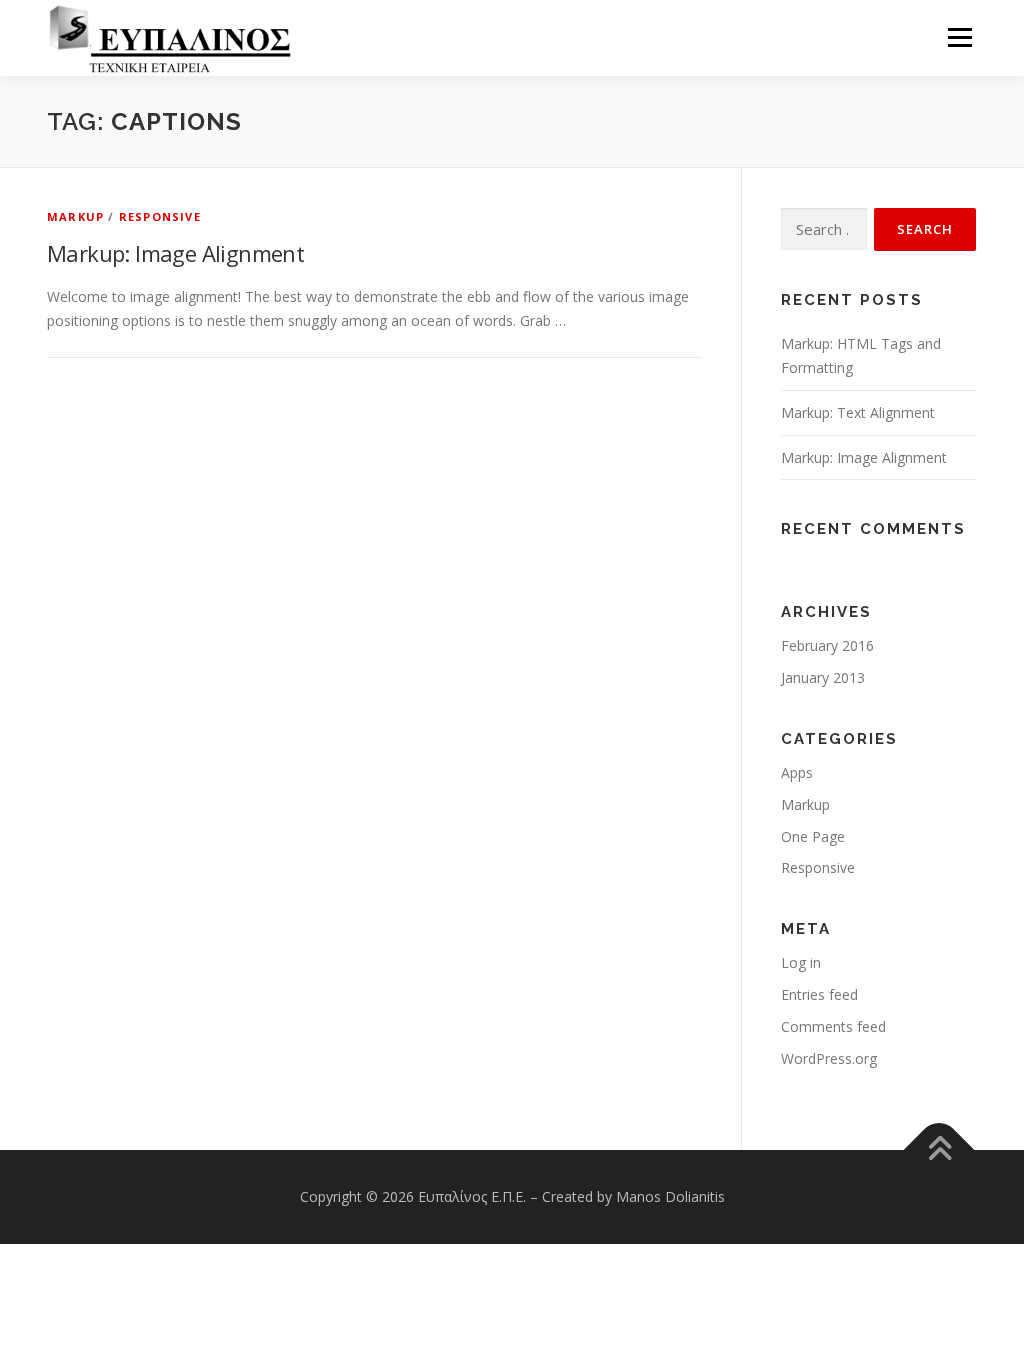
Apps (797, 772)
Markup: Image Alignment (175, 253)
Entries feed (819, 994)
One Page (813, 836)
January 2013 (823, 677)
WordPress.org (829, 1058)
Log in (801, 962)
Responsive (160, 216)
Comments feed (833, 1026)
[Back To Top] (939, 1150)
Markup (75, 216)
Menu (959, 37)
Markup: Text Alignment (858, 412)
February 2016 (827, 645)
